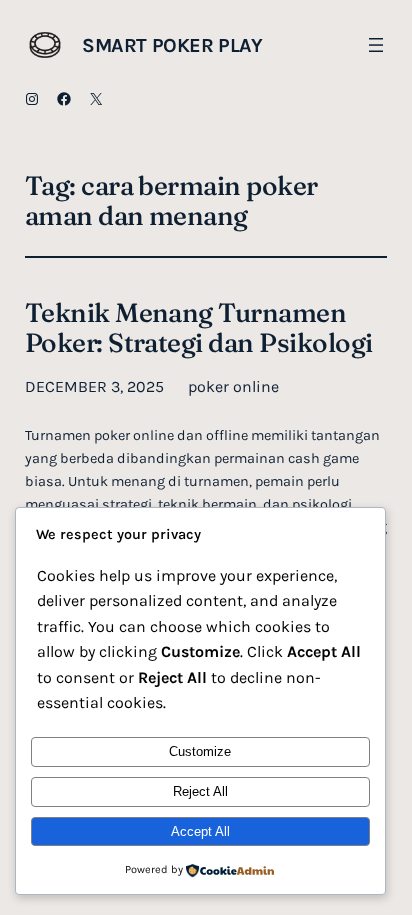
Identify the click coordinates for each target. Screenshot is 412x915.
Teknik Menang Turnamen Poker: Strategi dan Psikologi (199, 328)
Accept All (200, 831)
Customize (200, 751)
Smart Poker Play (172, 45)
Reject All (200, 791)
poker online (233, 386)
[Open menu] (376, 45)
